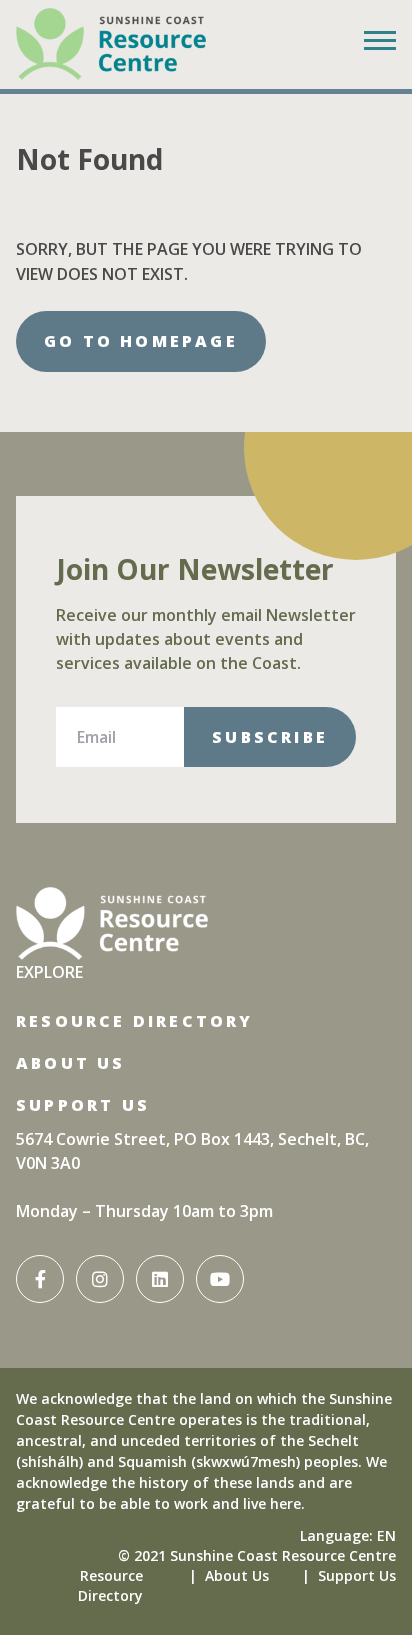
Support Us (83, 1105)
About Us (71, 1063)
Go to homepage (141, 341)
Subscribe (270, 737)
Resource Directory (135, 1021)
